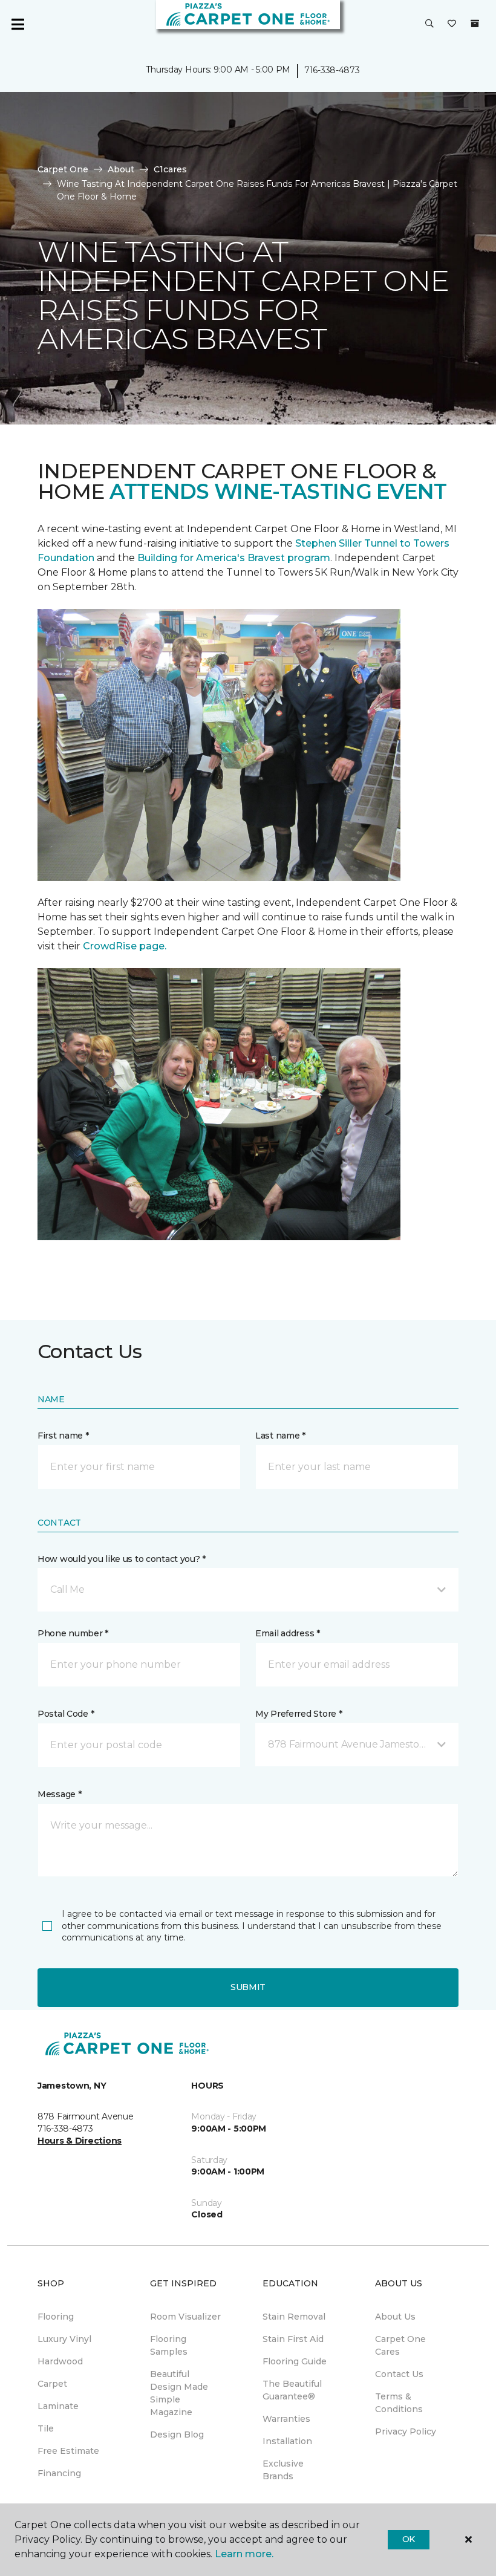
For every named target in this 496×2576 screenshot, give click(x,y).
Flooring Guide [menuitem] (295, 2361)
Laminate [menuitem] (58, 2406)
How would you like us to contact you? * (122, 1559)
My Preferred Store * (299, 1714)
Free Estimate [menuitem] (68, 2451)
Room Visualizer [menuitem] (185, 2317)
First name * (63, 1436)
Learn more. (244, 2554)
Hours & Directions (80, 2141)
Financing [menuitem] (59, 2473)
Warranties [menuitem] (286, 2419)
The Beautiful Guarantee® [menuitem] (292, 2390)
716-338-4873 (332, 70)
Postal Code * (66, 1714)
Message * (59, 1794)
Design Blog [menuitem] (177, 2435)
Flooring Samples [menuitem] (169, 2345)
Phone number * (73, 1633)
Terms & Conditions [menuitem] (399, 2403)
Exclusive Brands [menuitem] (283, 2470)
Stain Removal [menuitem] (294, 2317)
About (121, 169)
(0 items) (475, 24)
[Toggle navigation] (18, 24)
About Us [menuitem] (395, 2317)
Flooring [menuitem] (56, 2317)
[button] (429, 24)
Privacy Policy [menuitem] (406, 2431)
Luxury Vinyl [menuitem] (64, 2339)
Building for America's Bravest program (234, 558)
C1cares (170, 169)
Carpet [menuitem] (52, 2384)
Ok (409, 2539)
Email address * (288, 1633)
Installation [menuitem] (287, 2441)
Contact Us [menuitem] (399, 2374)
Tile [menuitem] (46, 2428)
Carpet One (63, 169)
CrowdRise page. (126, 946)
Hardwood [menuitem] (60, 2361)
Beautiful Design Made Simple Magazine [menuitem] (179, 2393)
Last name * (280, 1436)
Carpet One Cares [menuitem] (400, 2345)
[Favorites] (452, 24)
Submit (248, 1987)
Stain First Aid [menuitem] (293, 2339)
